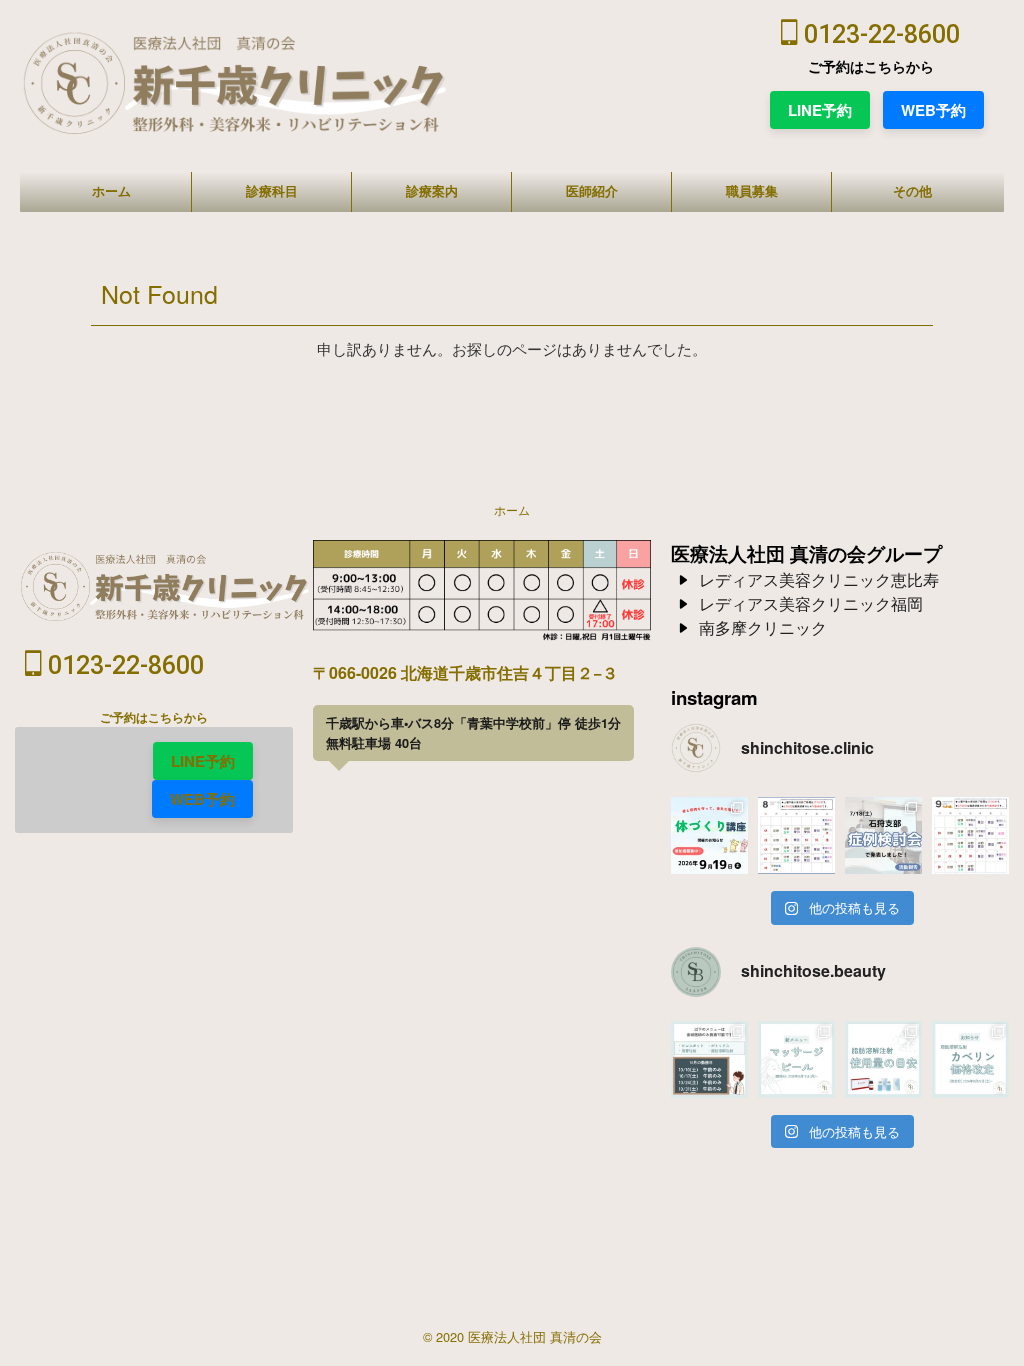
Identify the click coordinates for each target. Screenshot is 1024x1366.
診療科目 (272, 191)
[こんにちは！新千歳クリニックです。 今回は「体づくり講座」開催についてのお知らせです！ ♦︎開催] (709, 835)
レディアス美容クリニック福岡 (811, 603)
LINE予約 (820, 110)
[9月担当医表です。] (970, 835)
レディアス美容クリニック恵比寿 (819, 579)
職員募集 (752, 191)
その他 (912, 191)
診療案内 (432, 191)
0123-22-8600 (879, 34)
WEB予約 (933, 110)
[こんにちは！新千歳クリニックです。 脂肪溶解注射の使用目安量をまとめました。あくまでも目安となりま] (883, 1059)
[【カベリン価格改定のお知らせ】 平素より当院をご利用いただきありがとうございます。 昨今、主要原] (970, 1059)
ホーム (111, 191)
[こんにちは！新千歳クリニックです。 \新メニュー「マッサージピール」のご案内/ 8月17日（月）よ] (796, 1059)
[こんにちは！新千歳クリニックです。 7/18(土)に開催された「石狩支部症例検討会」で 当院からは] (883, 835)
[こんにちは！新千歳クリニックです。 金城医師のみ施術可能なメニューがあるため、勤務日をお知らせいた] (709, 1059)
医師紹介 (592, 191)
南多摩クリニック (763, 627)
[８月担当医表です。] (796, 835)
